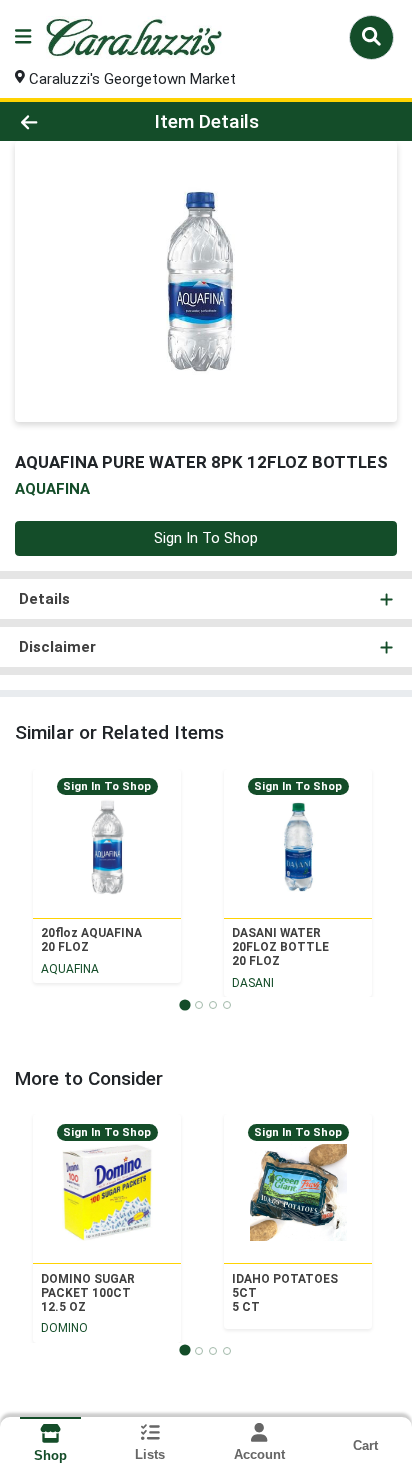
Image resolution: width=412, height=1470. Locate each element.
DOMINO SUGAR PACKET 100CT (88, 1293)
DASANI (253, 983)
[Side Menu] (23, 37)
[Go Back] (63, 121)
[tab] (184, 1004)
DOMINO (64, 1328)
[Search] (371, 37)
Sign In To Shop (206, 538)
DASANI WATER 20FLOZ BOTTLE (280, 947)
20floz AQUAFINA (91, 940)
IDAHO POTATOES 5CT (285, 1293)
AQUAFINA (70, 969)
